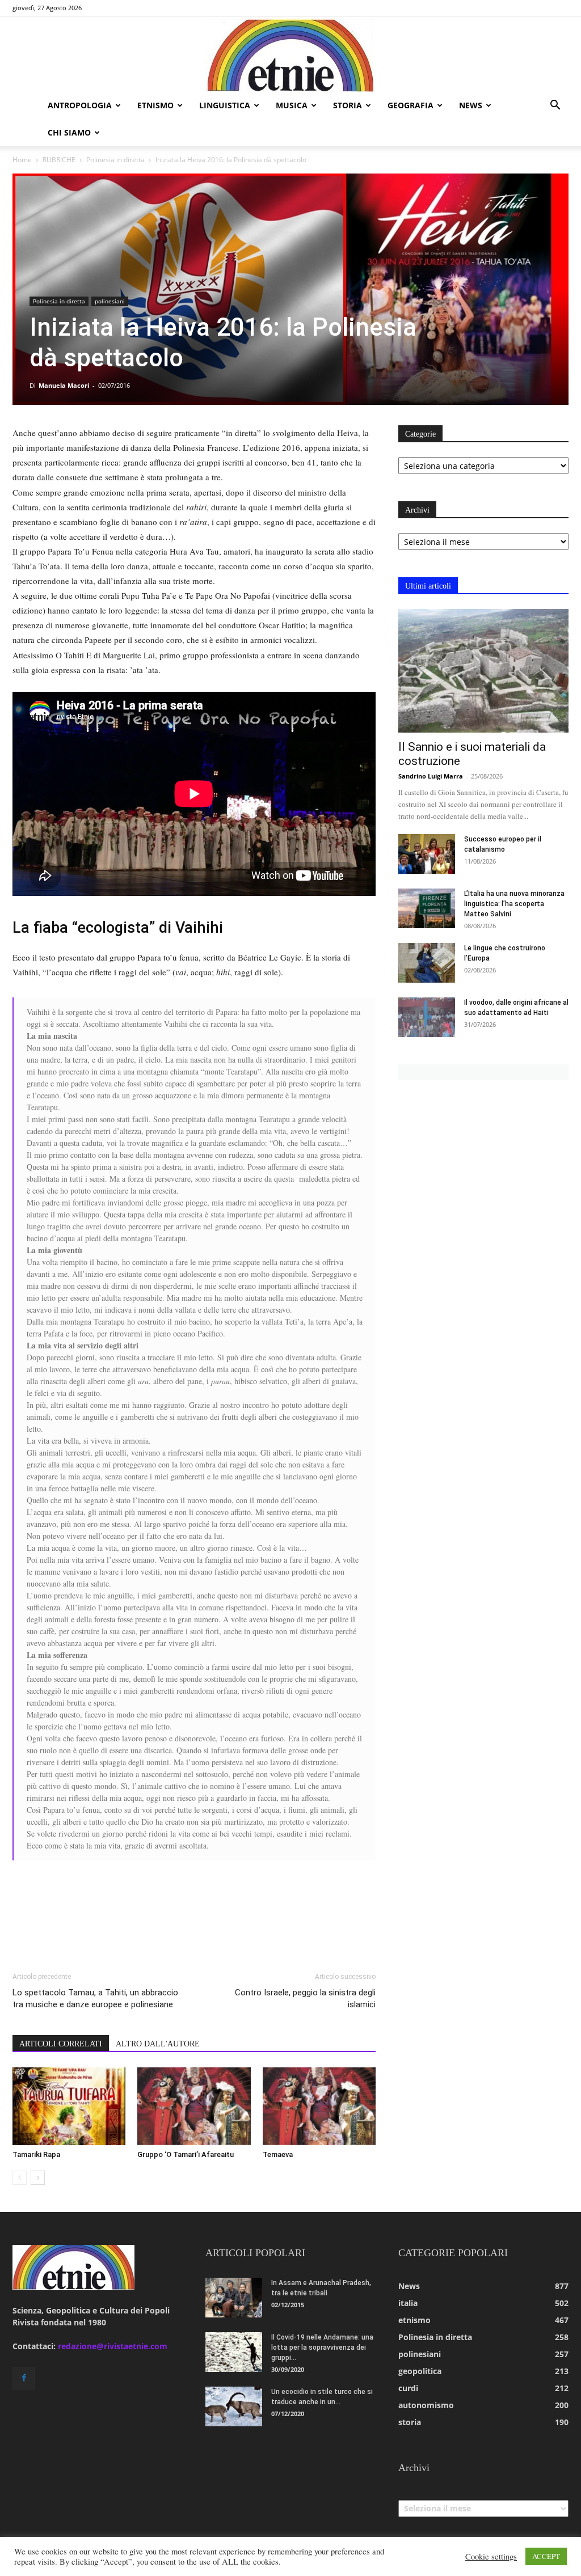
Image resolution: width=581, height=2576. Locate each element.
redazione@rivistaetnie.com (113, 2346)
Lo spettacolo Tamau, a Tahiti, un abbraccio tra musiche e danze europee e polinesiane (95, 1998)
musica (292, 105)
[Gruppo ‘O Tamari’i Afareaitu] (194, 2106)
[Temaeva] (319, 2106)
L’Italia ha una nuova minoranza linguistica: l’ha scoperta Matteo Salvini (514, 904)
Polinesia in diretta (115, 160)
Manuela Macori (64, 385)
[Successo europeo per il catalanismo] (427, 854)
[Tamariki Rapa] (69, 2106)
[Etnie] (290, 54)
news (471, 105)
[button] (555, 106)
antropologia (80, 105)
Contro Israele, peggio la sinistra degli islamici (305, 1998)
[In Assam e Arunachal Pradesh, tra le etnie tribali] (234, 2298)
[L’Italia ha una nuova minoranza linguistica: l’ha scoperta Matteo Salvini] (427, 908)
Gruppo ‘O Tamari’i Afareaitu (186, 2154)
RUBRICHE (59, 160)
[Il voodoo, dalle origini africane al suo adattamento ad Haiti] (427, 1017)
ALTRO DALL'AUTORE (158, 2044)
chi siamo (69, 132)
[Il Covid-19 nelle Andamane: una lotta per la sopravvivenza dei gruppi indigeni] (234, 2352)
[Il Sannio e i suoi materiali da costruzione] (483, 671)
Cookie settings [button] (491, 2557)
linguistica (225, 105)
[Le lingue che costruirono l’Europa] (427, 963)
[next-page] (38, 2178)
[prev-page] (20, 2178)
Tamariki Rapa (36, 2154)
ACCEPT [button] (546, 2556)
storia (348, 105)
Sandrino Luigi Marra (431, 776)
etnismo (155, 105)
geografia (411, 105)
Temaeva (278, 2154)
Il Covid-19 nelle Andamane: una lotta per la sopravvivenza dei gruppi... (322, 2347)
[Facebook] (24, 2378)
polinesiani (110, 301)
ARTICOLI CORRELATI (61, 2044)
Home (22, 160)
